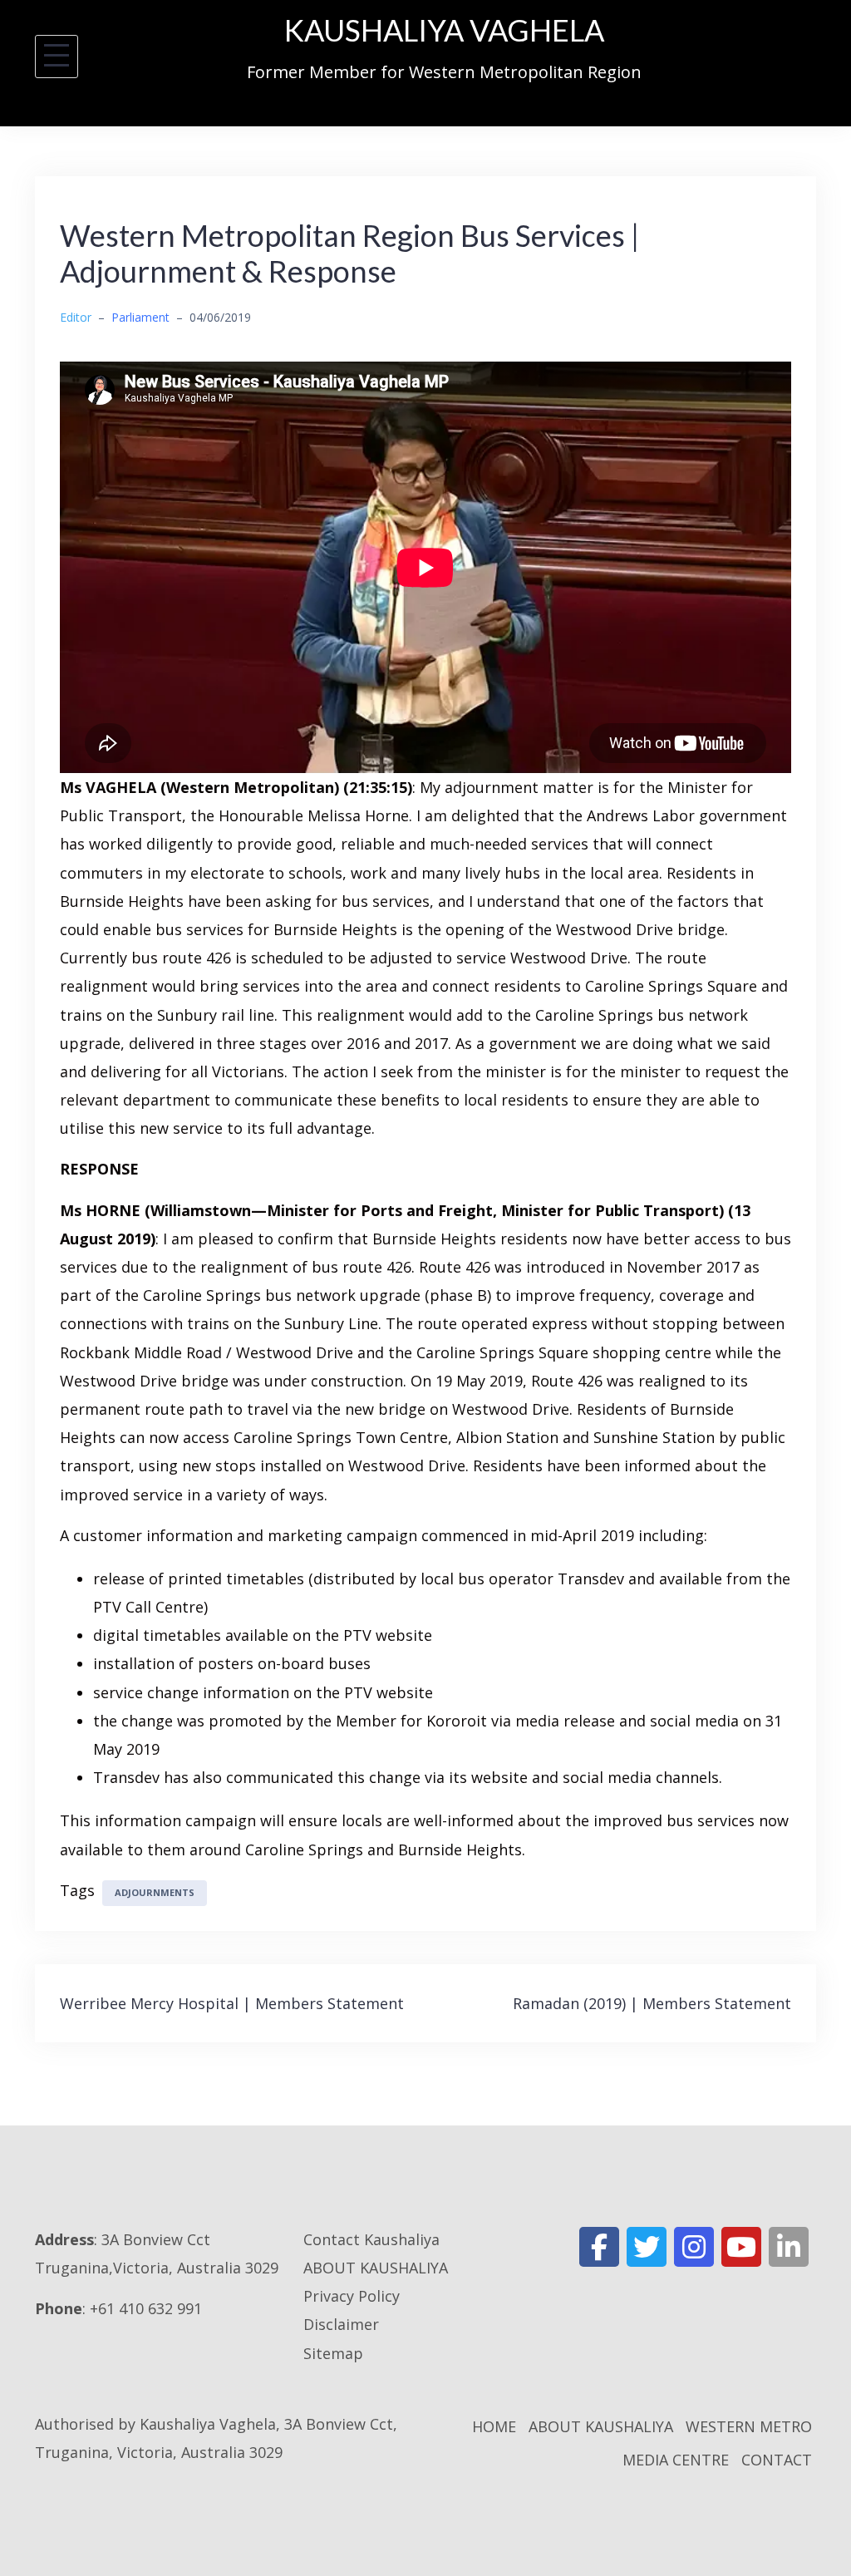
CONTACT (777, 2460)
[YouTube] (741, 2247)
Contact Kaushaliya (371, 2239)
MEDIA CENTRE (676, 2460)
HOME (494, 2426)
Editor (76, 317)
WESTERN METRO (749, 2426)
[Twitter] (647, 2247)
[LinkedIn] (789, 2247)
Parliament (140, 317)
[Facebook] (599, 2247)
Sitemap (333, 2353)
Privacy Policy (352, 2296)
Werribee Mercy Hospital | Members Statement (232, 2003)
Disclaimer (341, 2324)
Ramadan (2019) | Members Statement (652, 2003)
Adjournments (155, 1892)
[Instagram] (694, 2247)
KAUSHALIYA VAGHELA (444, 30)
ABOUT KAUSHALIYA (376, 2268)
